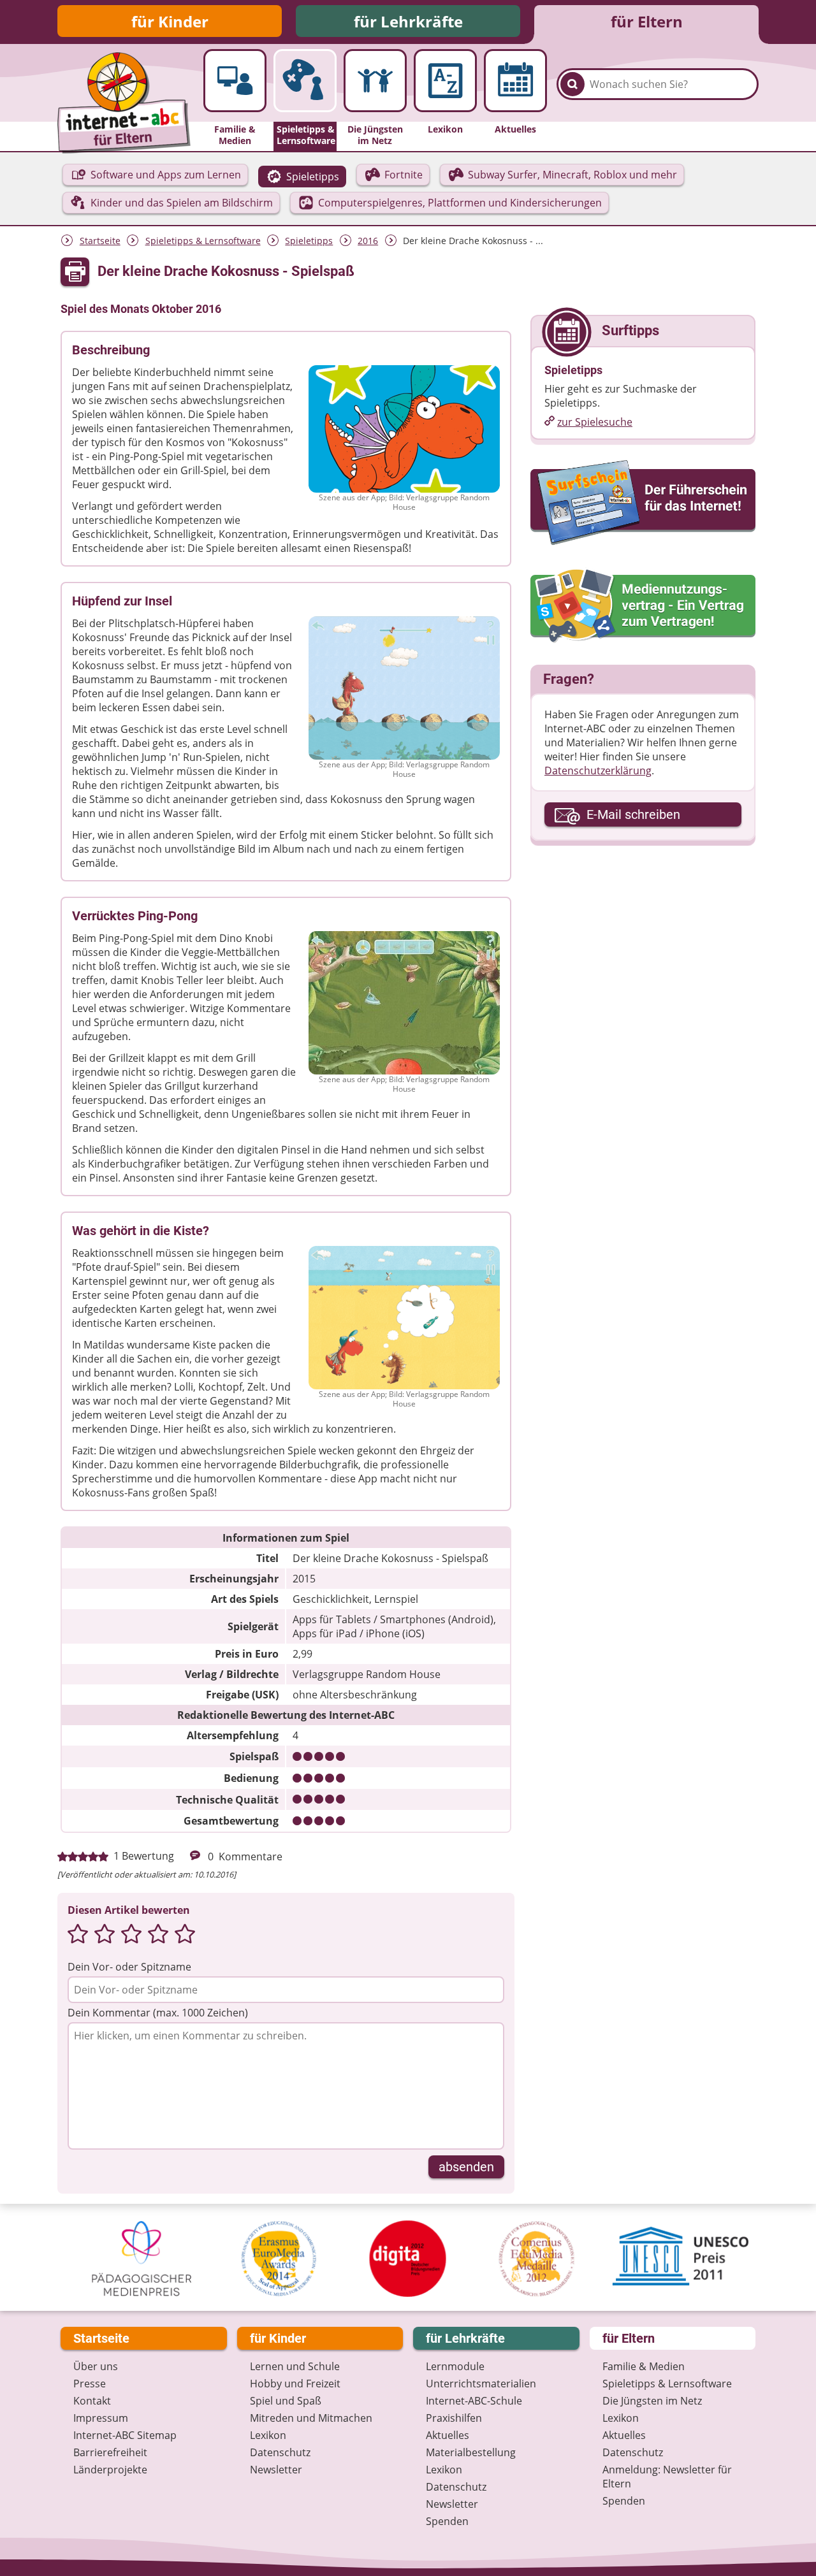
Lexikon (268, 2435)
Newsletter (276, 2470)
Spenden (447, 2521)
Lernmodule (455, 2366)
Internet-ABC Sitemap (125, 2435)
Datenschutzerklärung (598, 771)
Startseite (100, 241)
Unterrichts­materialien (481, 2384)
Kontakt (92, 2401)
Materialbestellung (471, 2452)
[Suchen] (572, 84)
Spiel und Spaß (286, 2401)
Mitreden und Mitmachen (311, 2418)
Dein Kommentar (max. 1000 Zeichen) (158, 2013)
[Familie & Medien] (235, 81)
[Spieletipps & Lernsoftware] (305, 81)
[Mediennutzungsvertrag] (643, 606)
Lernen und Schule (295, 2366)
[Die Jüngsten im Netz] (375, 81)
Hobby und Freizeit (295, 2384)
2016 (368, 241)
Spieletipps (309, 241)
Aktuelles (448, 2435)
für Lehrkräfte (408, 21)
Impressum (101, 2418)
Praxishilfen (454, 2418)
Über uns (96, 2366)
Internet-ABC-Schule (474, 2401)
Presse (90, 2384)
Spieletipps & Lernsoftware (203, 241)
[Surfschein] (643, 503)
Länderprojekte (110, 2470)
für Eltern (647, 21)
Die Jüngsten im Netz (652, 2401)
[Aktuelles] (515, 81)
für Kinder (170, 21)
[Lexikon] (445, 81)
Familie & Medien (644, 2366)
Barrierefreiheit (110, 2452)
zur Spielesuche (595, 422)
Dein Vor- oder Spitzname (129, 1967)
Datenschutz (280, 2452)
